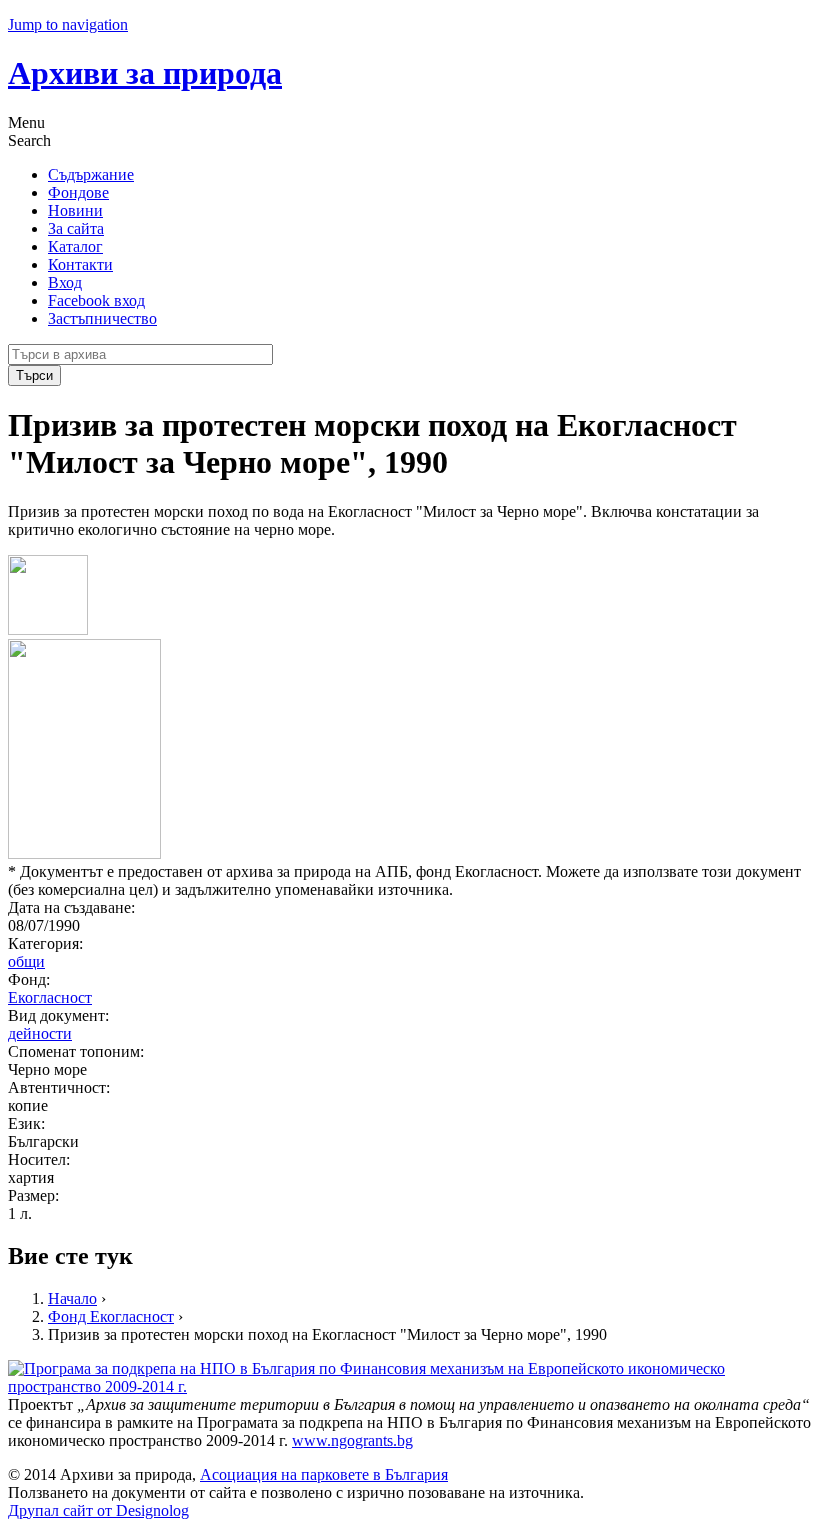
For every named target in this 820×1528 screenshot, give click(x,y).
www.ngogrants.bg (352, 1440)
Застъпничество (102, 318)
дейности (40, 1033)
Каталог (75, 246)
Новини (75, 210)
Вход (65, 282)
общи (26, 961)
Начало (72, 1298)
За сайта (76, 228)
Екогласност (50, 997)
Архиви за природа (145, 73)
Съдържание (91, 174)
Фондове (78, 192)
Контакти (80, 264)
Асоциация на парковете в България (324, 1474)
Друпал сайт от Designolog (98, 1510)
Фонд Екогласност (111, 1316)
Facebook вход (96, 300)
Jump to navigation (68, 24)
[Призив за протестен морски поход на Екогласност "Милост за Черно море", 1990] (48, 629)
